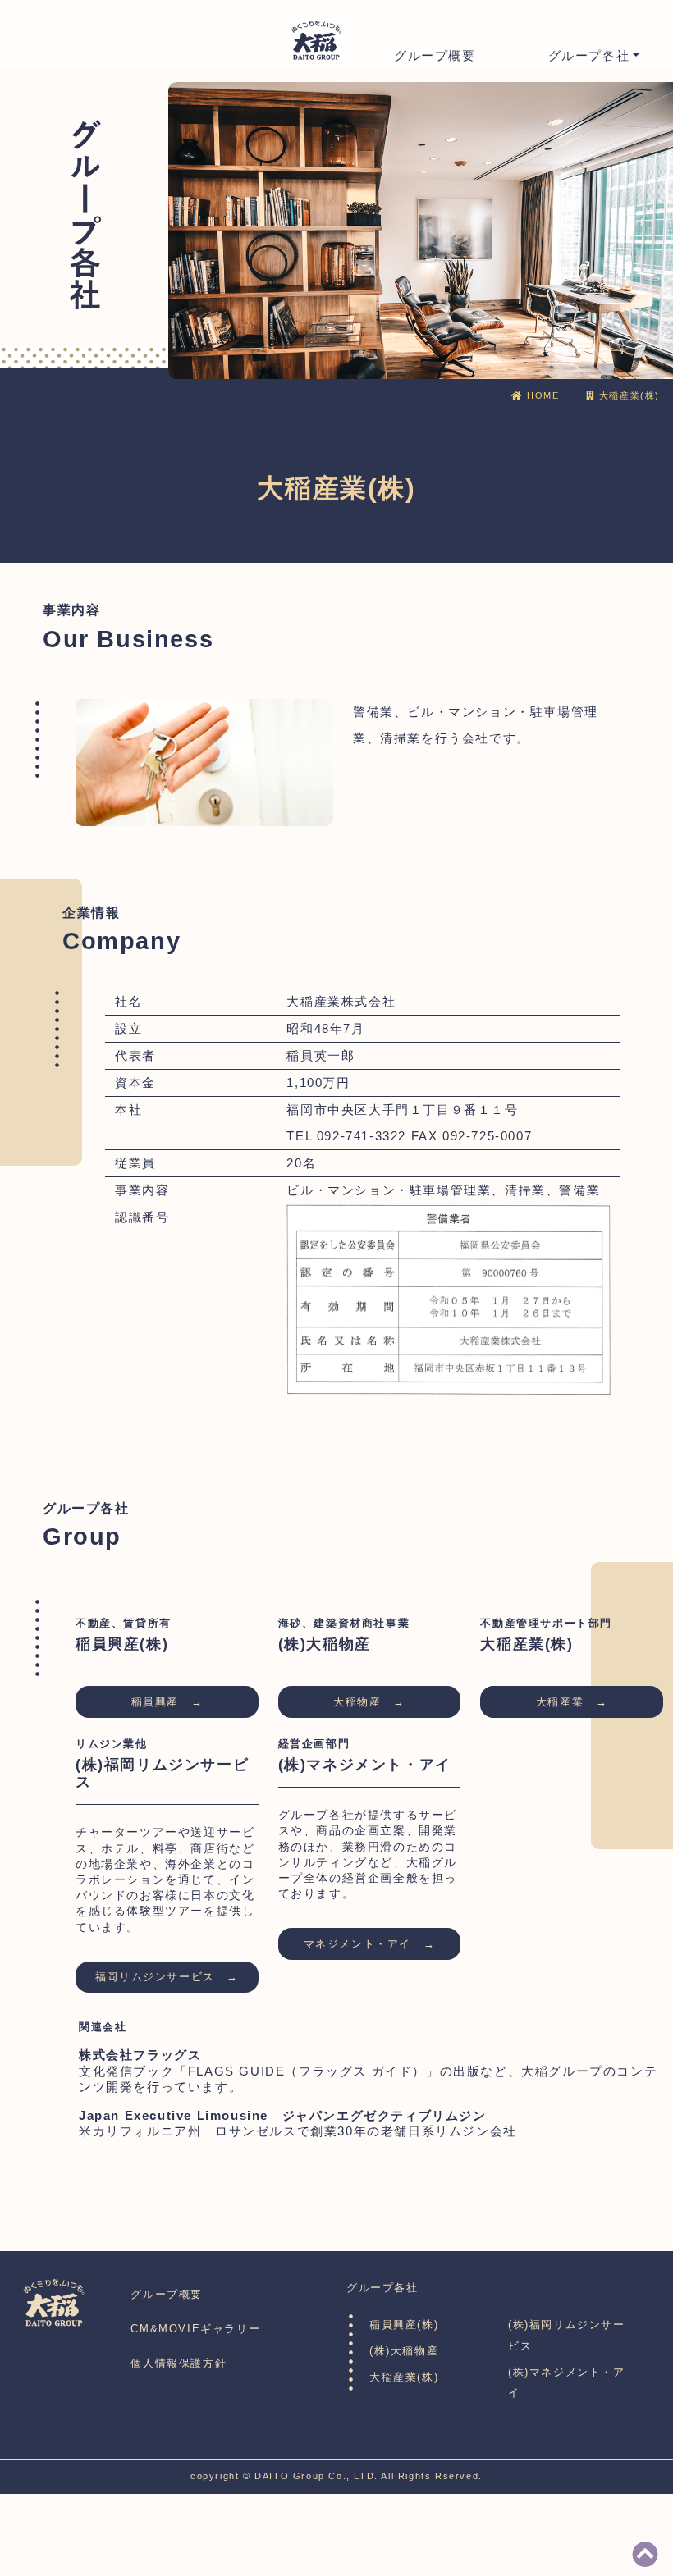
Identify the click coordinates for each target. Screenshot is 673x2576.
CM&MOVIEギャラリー (195, 2329)
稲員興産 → (167, 1702)
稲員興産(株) (404, 2325)
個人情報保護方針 (179, 2363)
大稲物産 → (369, 1702)
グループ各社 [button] (589, 56)
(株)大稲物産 (404, 2351)
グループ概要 (435, 56)
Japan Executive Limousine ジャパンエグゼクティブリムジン (283, 2116)
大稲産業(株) (404, 2377)
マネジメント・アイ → (370, 1944)
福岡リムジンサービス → (167, 1977)
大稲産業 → (572, 1702)
